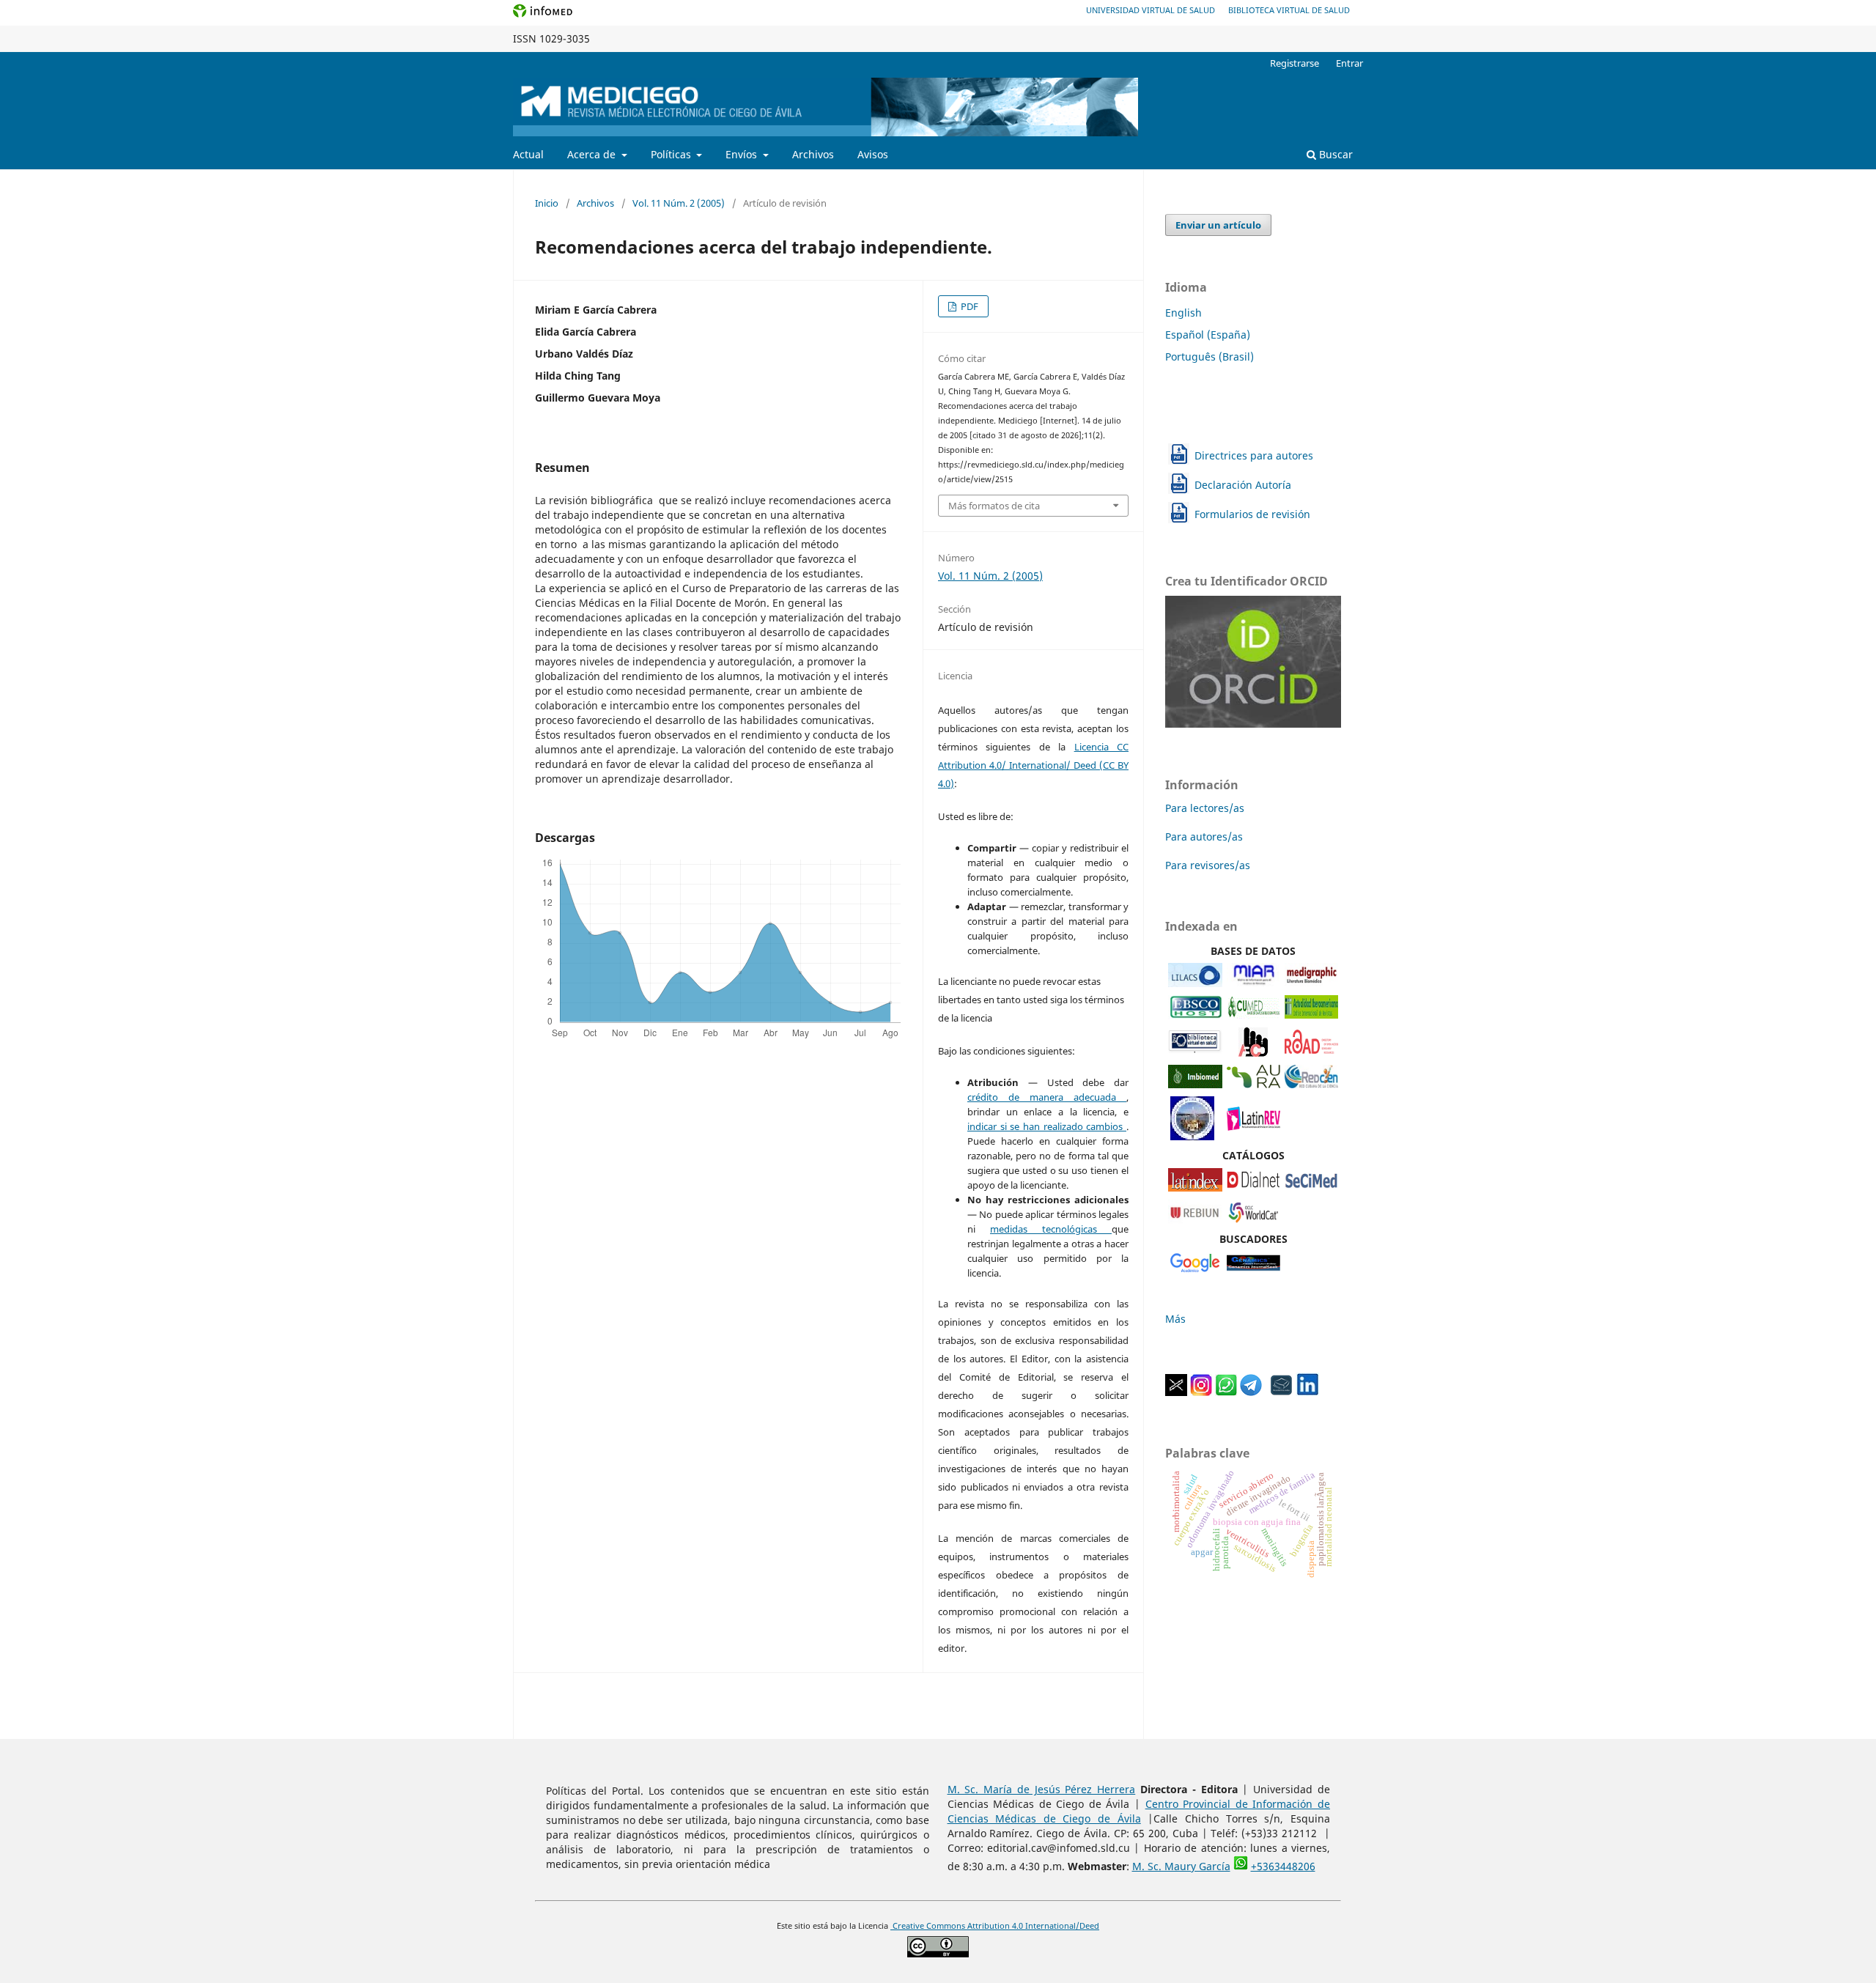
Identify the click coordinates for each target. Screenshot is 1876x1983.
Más (1175, 1319)
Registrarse (1295, 63)
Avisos (873, 154)
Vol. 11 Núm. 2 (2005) (679, 203)
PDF (968, 306)
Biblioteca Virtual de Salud (1289, 10)
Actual (528, 154)
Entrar (1349, 63)
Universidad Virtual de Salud (1151, 10)
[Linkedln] (1307, 1392)
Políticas (672, 154)
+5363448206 (1283, 1866)
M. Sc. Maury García (1181, 1866)
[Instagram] (1201, 1392)
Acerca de (593, 154)
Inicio (547, 203)
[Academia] (1282, 1392)
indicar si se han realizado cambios (1047, 1126)
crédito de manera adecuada (1047, 1097)
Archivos (813, 154)
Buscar (1334, 154)
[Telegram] (1251, 1392)
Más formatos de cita (994, 506)
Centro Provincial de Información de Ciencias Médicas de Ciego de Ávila (1139, 1811)
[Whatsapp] (1226, 1392)
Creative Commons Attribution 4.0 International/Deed (995, 1926)
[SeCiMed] (1311, 1188)
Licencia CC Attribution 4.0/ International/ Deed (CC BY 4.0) (1033, 765)
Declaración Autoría (1243, 485)
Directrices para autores (1254, 455)
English (1183, 313)
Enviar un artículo (1218, 225)
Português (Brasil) (1210, 357)
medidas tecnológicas (1051, 1229)
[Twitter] (1176, 1392)
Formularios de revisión (1252, 514)
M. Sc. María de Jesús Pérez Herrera (1042, 1789)
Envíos (743, 154)
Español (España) (1208, 335)
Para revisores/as (1208, 865)
